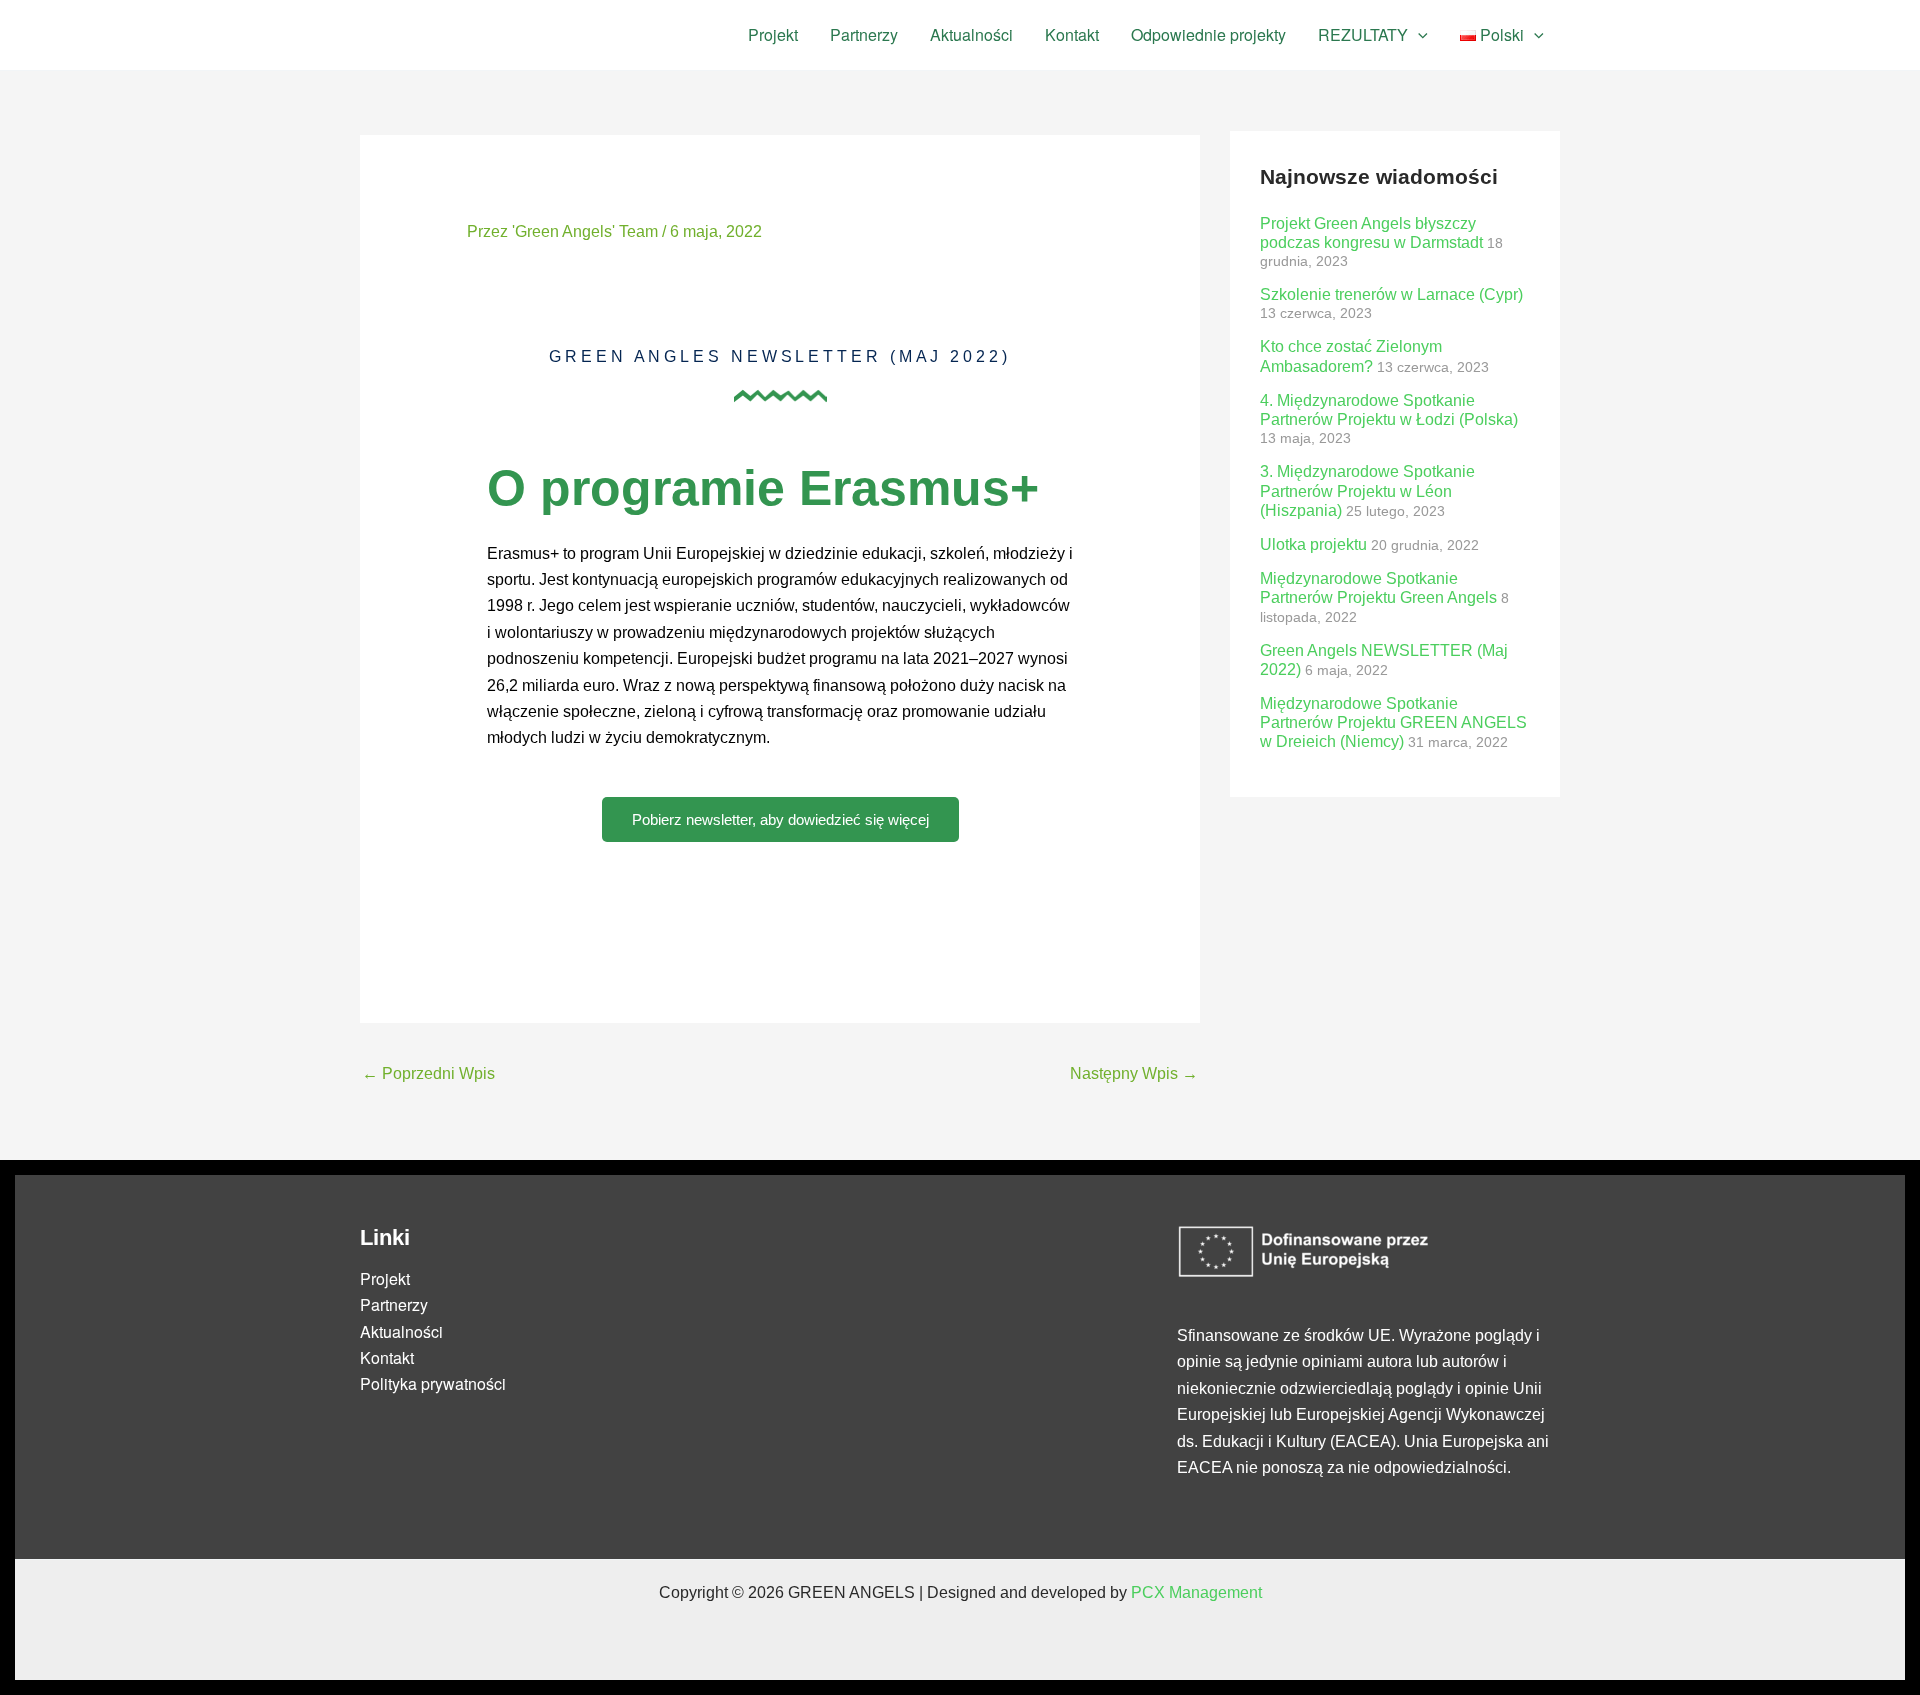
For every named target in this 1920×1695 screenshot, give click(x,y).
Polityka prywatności (433, 1383)
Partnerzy (864, 34)
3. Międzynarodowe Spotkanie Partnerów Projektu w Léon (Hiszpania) (1367, 490)
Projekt (773, 34)
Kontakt (1072, 34)
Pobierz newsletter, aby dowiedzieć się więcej (780, 819)
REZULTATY (1363, 34)
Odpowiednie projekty (1208, 34)
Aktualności (971, 34)
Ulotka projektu (1313, 544)
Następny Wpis (1134, 1073)
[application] (1418, 35)
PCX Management (1196, 1592)
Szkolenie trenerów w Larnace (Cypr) (1391, 294)
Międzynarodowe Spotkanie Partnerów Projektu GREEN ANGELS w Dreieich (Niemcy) (1393, 722)
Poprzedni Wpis (428, 1073)
